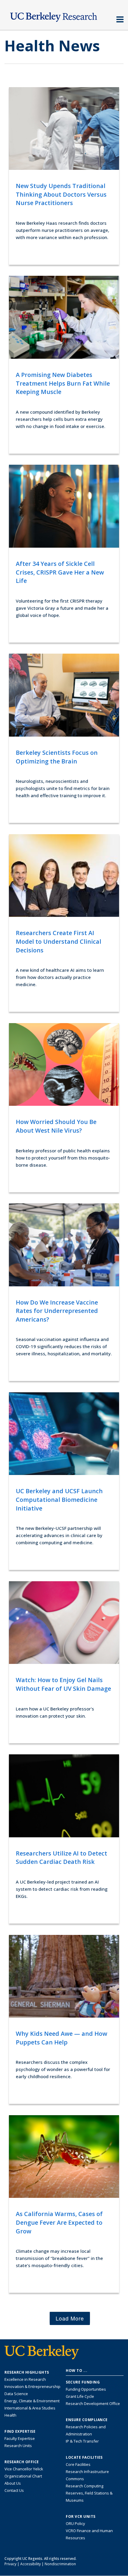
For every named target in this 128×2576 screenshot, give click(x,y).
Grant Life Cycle (80, 2396)
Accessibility (31, 2564)
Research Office (22, 2462)
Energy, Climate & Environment (32, 2401)
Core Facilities (78, 2464)
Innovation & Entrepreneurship (32, 2386)
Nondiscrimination (60, 2564)
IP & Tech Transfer (82, 2441)
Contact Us (14, 2490)
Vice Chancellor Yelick (24, 2469)
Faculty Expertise (20, 2438)
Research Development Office (93, 2403)
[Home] (64, 16)
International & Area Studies (30, 2408)
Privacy (10, 2564)
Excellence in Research (25, 2379)
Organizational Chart (23, 2476)
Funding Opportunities (86, 2389)
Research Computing (85, 2486)
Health (10, 2415)
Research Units (18, 2446)
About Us (13, 2483)
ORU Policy (75, 2523)
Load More (70, 2318)
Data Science (16, 2394)
